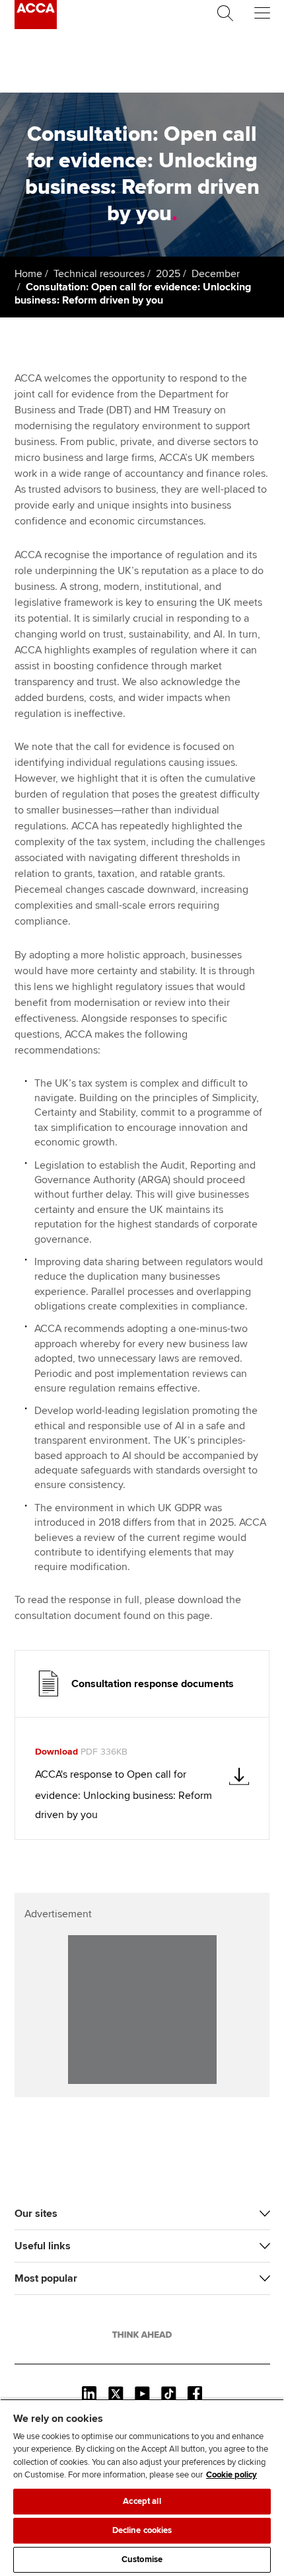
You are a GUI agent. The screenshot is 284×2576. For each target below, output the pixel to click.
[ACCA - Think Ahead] (36, 26)
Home (28, 274)
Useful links (43, 2246)
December (216, 274)
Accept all (142, 2501)
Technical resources (99, 274)
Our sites (36, 2214)
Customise (142, 2559)
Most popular (46, 2278)
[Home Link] (142, 2335)
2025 (168, 274)
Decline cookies (142, 2530)
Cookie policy (231, 2475)
